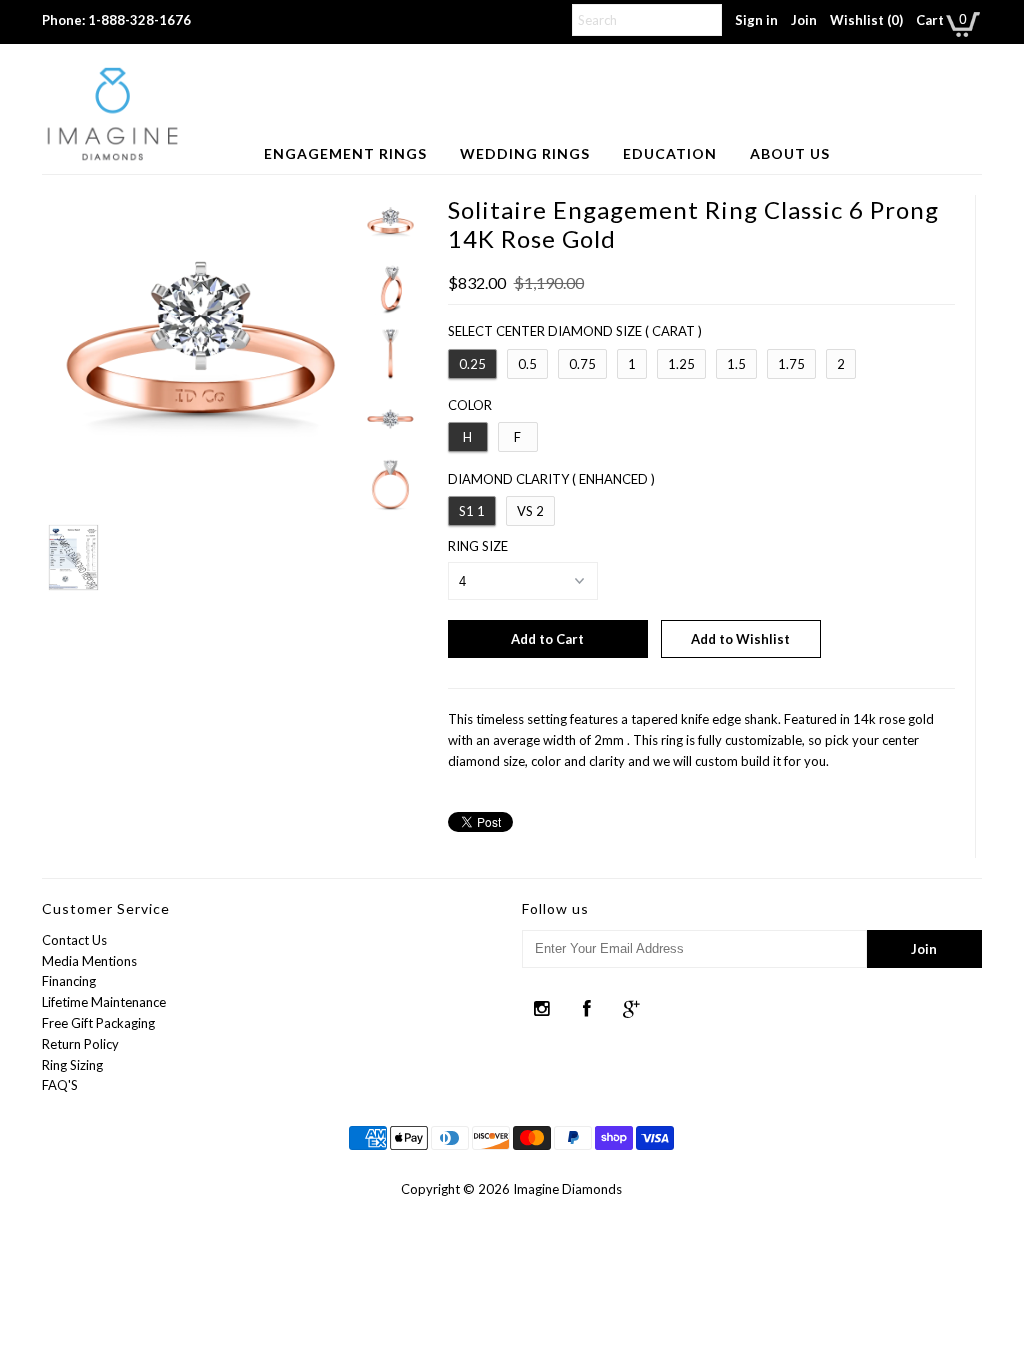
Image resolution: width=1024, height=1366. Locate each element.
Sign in (756, 20)
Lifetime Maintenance (104, 1002)
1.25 (681, 364)
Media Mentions (89, 961)
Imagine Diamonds (567, 1189)
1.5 (736, 364)
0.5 (527, 364)
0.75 (582, 364)
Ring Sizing (72, 1065)
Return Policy (80, 1044)
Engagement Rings (345, 153)
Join (804, 20)
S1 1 (472, 511)
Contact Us (74, 940)
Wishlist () (866, 20)
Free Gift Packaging (98, 1023)
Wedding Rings (525, 153)
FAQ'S (60, 1085)
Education (670, 153)
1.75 (791, 364)
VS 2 (530, 511)
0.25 (472, 364)
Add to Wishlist (740, 639)
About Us (790, 153)
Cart (930, 20)
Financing (69, 981)
